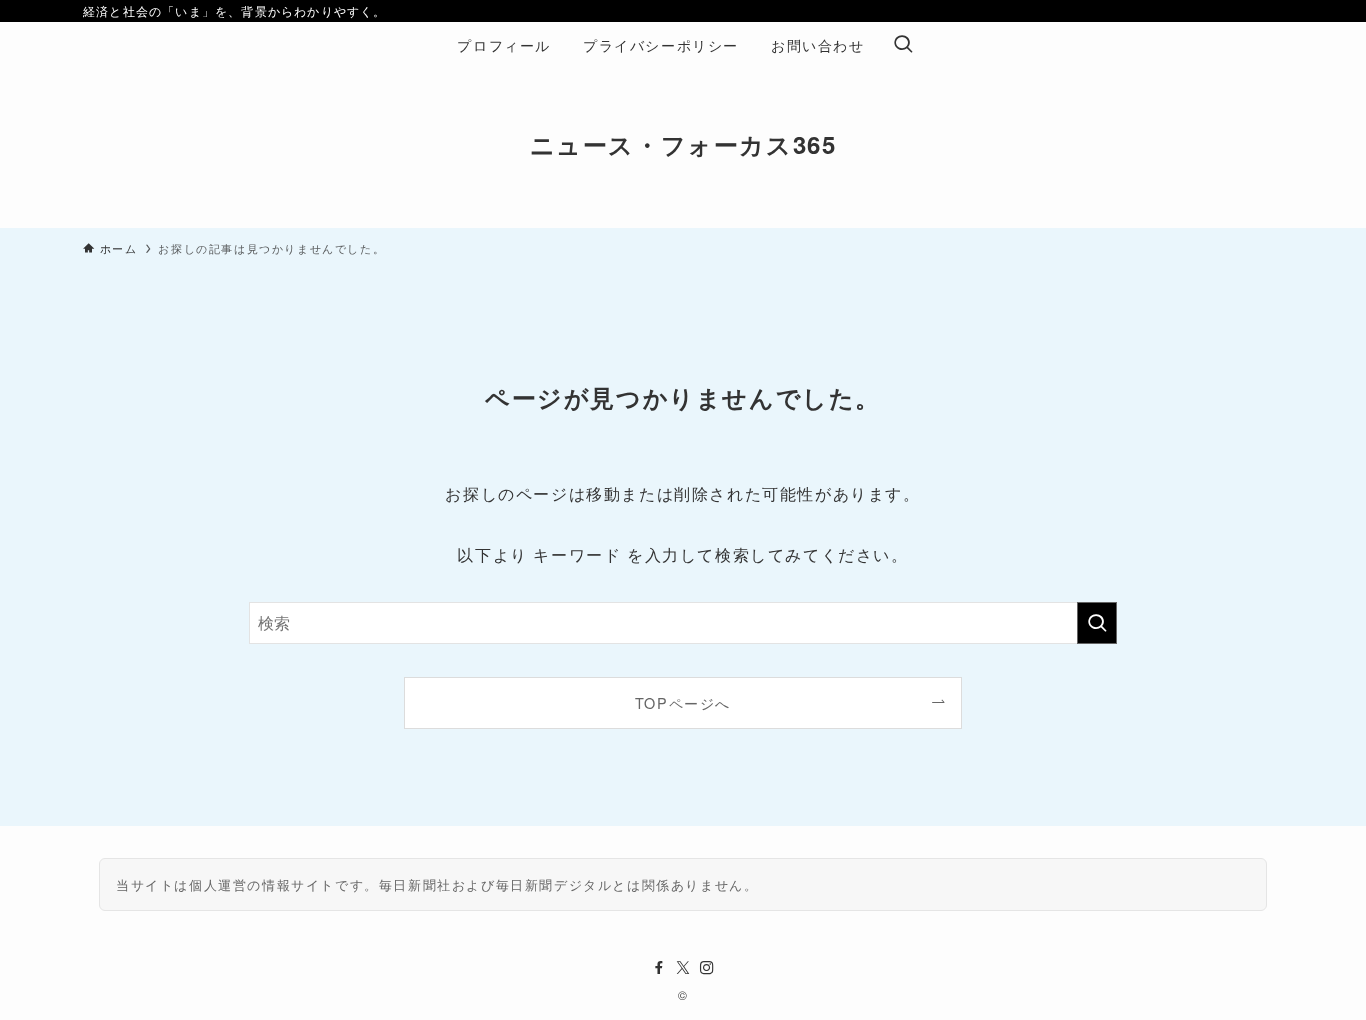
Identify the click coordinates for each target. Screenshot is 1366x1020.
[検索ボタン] (903, 45)
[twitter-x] (683, 968)
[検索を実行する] (1097, 623)
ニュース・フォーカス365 (683, 144)
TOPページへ (683, 702)
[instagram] (707, 968)
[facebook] (659, 968)
